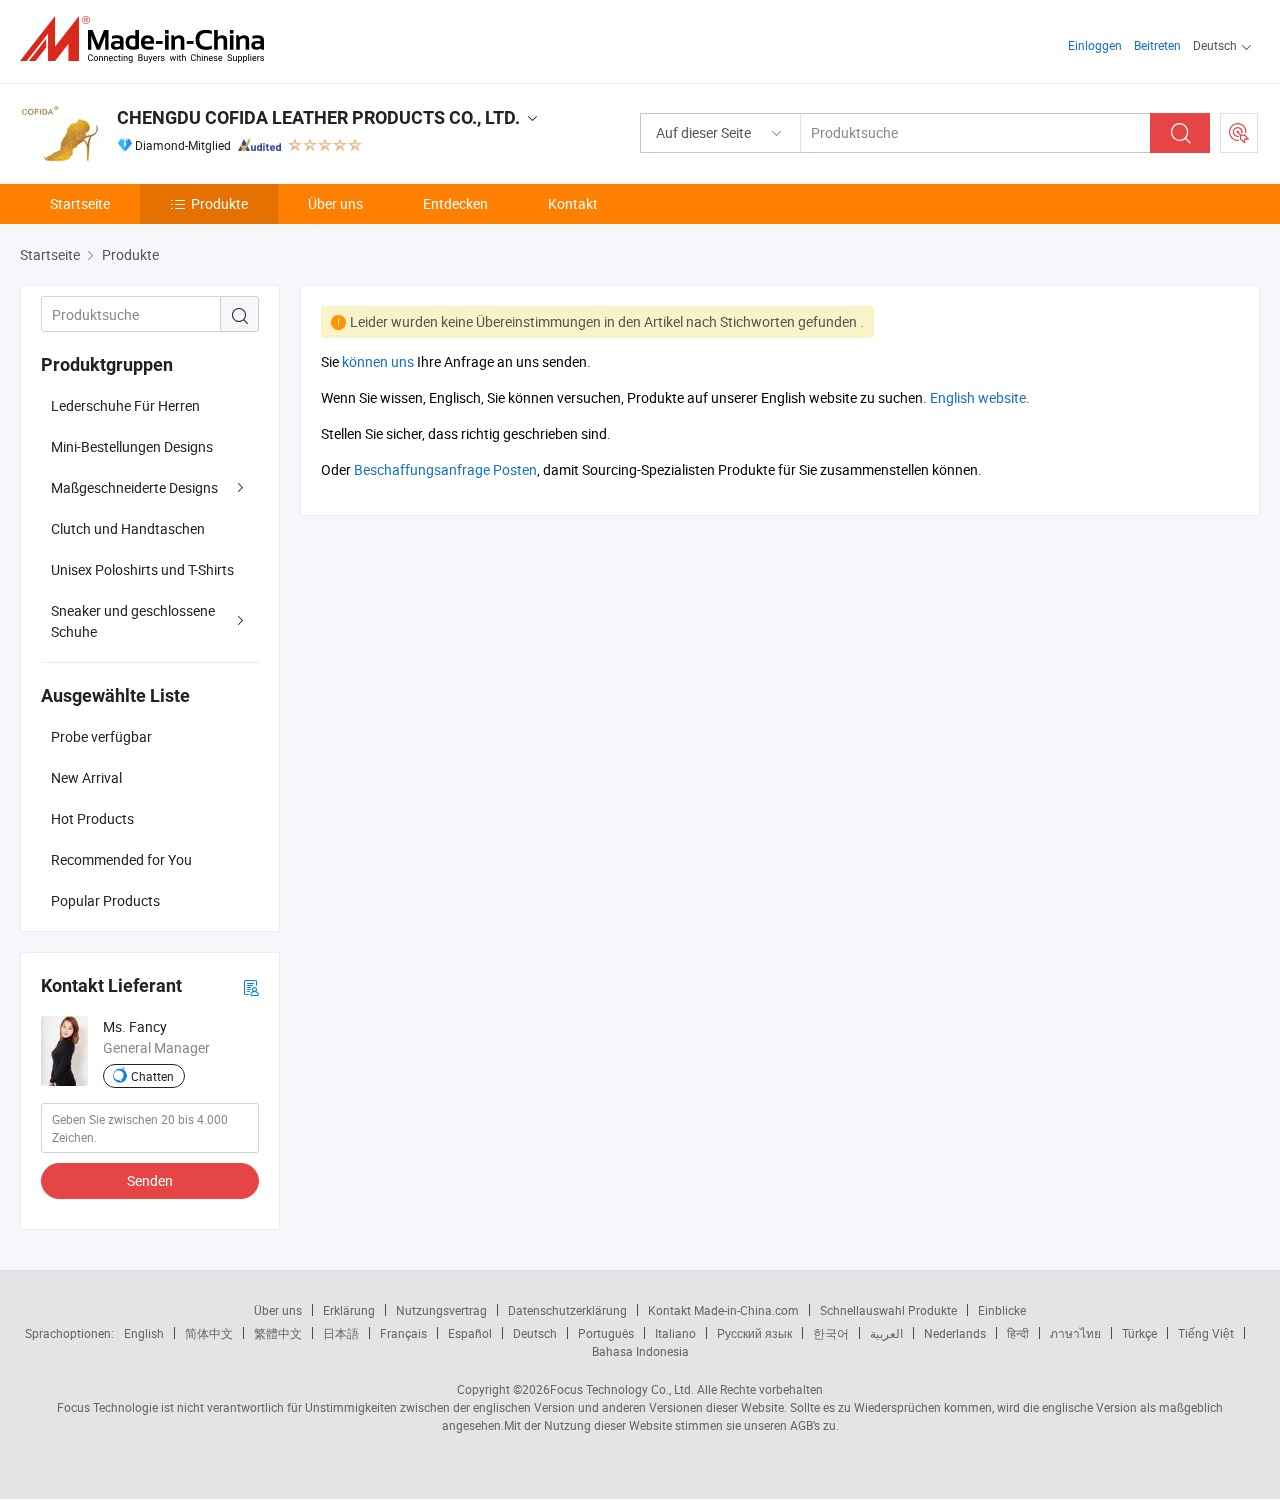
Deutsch (535, 1333)
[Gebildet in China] (148, 39)
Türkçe (1139, 1333)
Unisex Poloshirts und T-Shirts (142, 569)
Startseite (80, 203)
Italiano (675, 1333)
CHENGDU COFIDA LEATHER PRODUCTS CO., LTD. (318, 117)
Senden (150, 1180)
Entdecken (455, 203)
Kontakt (573, 203)
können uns (378, 361)
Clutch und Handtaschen (128, 528)
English (144, 1333)
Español (470, 1333)
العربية (886, 1333)
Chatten (152, 1076)
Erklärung (349, 1310)
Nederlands (955, 1333)
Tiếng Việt (1206, 1333)
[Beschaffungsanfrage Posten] (1239, 133)
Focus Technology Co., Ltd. (622, 1389)
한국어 (831, 1333)
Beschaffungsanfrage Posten (445, 469)
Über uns (335, 203)
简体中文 (209, 1333)
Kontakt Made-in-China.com (723, 1310)
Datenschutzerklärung (567, 1310)
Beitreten (1157, 45)
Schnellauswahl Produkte (888, 1310)
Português (606, 1333)
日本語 (341, 1333)
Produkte (219, 203)
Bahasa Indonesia (640, 1351)
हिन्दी (1018, 1333)
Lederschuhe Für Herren (125, 405)
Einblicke (1002, 1310)
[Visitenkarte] (251, 986)
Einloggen (1095, 45)
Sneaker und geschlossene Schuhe (133, 621)
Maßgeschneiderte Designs (134, 487)
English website (978, 397)
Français (403, 1333)
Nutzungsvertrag (441, 1310)
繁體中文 (278, 1333)
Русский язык (754, 1333)
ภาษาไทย (1075, 1333)
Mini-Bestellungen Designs (132, 446)
